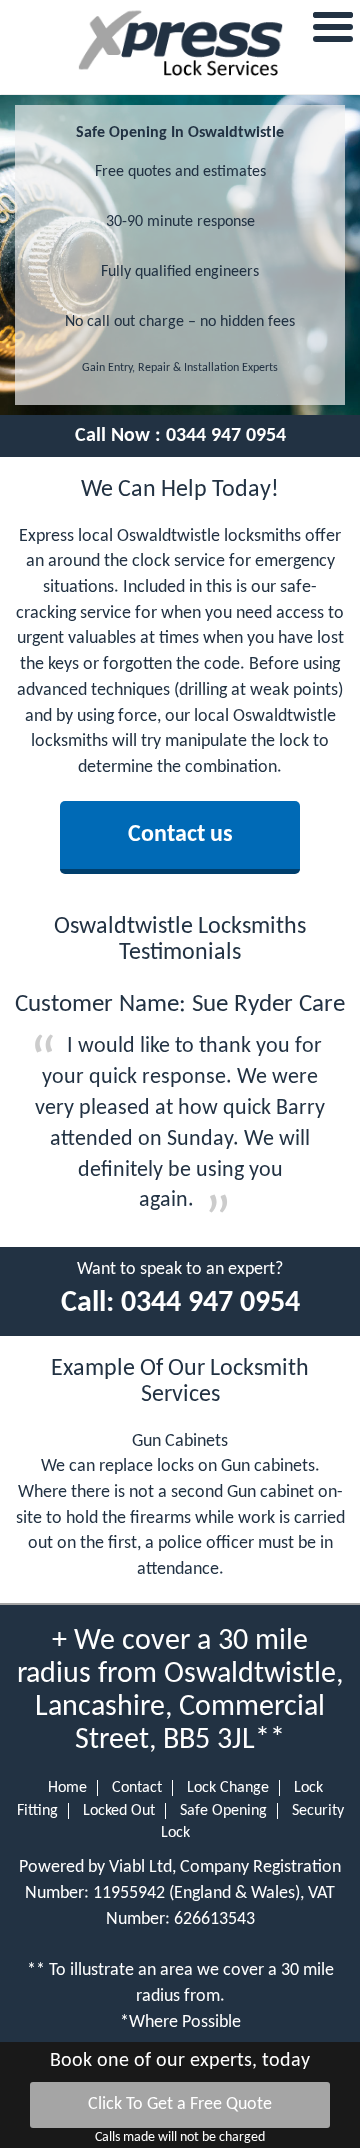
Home (67, 1788)
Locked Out (119, 1811)
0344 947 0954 (226, 436)
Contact (137, 1788)
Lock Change (228, 1788)
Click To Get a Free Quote (180, 2104)
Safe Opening (223, 1811)
